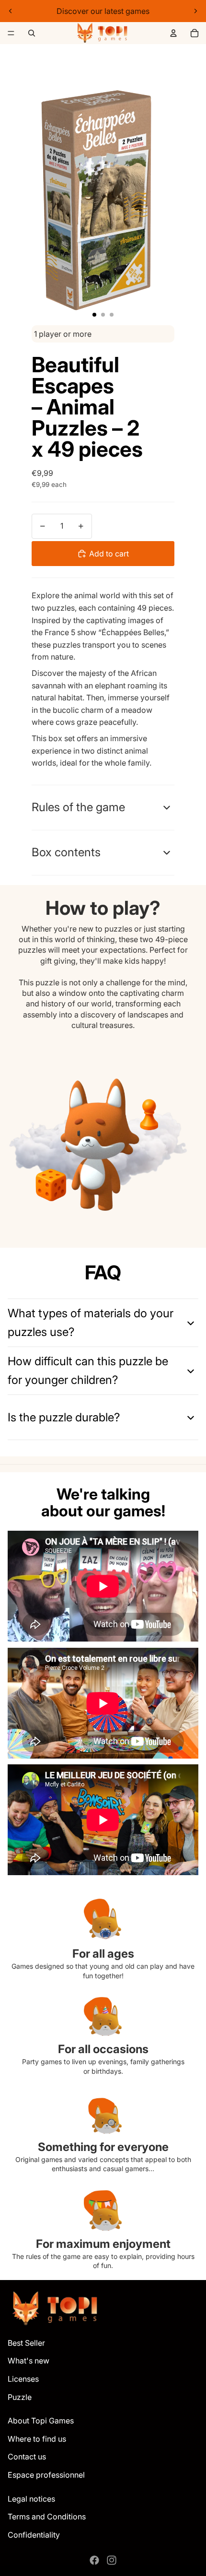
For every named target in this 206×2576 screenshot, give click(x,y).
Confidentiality (34, 2535)
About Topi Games (41, 2421)
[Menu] (11, 33)
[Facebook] (94, 2560)
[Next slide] (195, 11)
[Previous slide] (11, 11)
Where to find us (37, 2439)
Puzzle (20, 2397)
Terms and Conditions (47, 2517)
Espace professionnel (46, 2475)
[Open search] (32, 33)
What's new (29, 2361)
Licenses (23, 2379)
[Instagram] (112, 2560)
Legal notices (31, 2499)
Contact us (27, 2457)
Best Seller (26, 2343)
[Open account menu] (173, 33)
